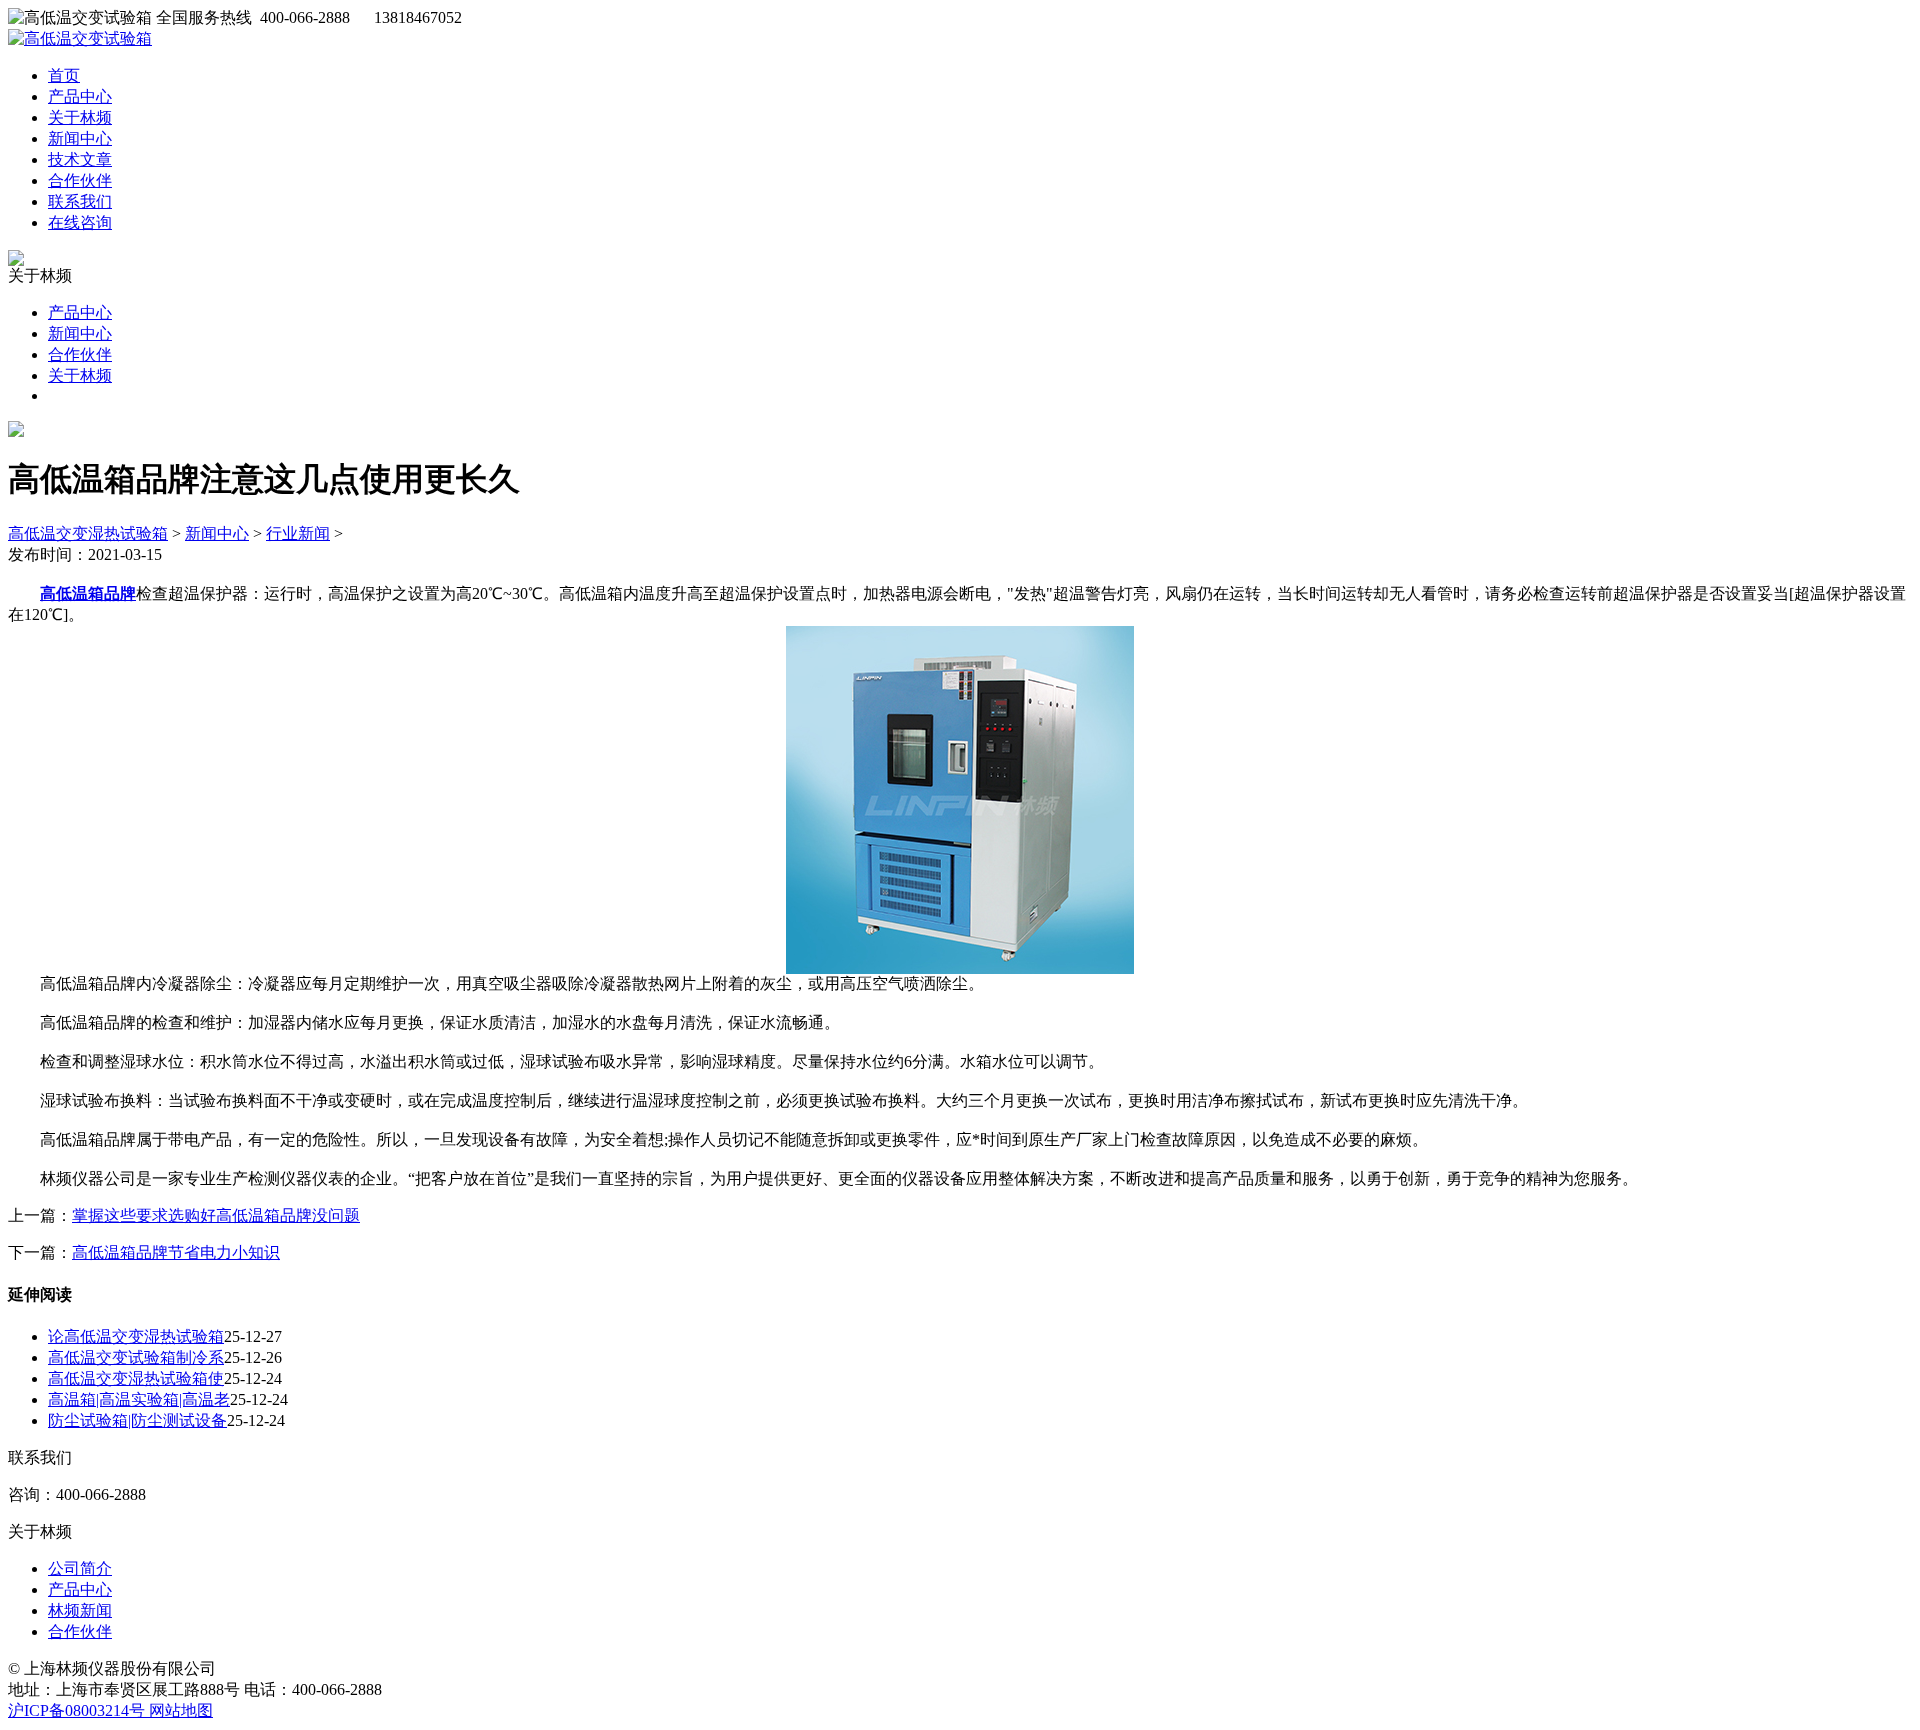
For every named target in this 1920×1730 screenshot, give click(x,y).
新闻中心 (80, 138)
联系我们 (80, 201)
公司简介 (80, 1568)
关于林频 (80, 117)
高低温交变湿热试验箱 (88, 533)
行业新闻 (298, 533)
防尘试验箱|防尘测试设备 (137, 1420)
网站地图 (181, 1710)
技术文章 (80, 159)
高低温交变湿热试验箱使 (136, 1378)
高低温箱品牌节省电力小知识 (176, 1252)
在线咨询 (80, 222)
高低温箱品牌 (88, 593)
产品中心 (80, 96)
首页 (64, 75)
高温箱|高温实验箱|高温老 (139, 1399)
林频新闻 (80, 1610)
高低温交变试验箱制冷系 (136, 1357)
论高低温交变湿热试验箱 (136, 1336)
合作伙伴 (80, 180)
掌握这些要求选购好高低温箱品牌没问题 (216, 1215)
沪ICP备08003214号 (78, 1710)
